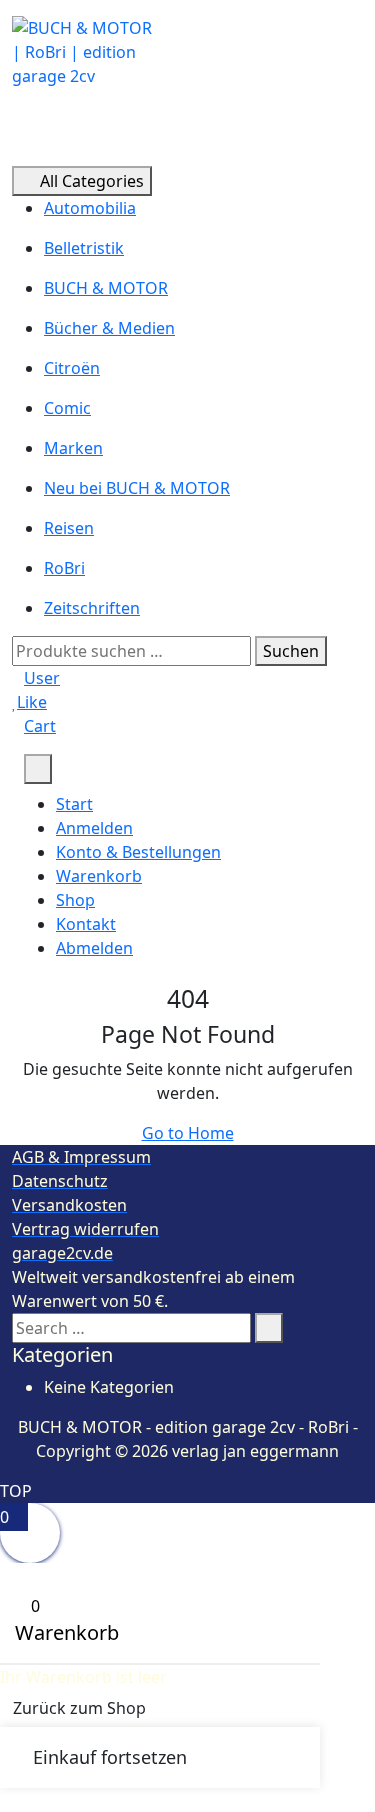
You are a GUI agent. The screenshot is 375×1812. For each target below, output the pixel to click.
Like (32, 702)
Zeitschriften (92, 608)
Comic (67, 408)
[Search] (269, 1328)
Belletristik (84, 248)
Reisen (69, 528)
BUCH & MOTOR (106, 288)
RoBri (64, 568)
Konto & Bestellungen (138, 852)
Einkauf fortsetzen (110, 1757)
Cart (40, 726)
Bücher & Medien (109, 328)
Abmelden (94, 948)
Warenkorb (99, 876)
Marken (73, 448)
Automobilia (90, 208)
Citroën (72, 368)
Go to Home (188, 1133)
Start (74, 804)
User (42, 678)
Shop (75, 900)
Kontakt (86, 924)
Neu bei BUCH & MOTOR (137, 488)
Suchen (291, 651)
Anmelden (94, 828)
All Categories (92, 181)
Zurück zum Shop (79, 1708)
